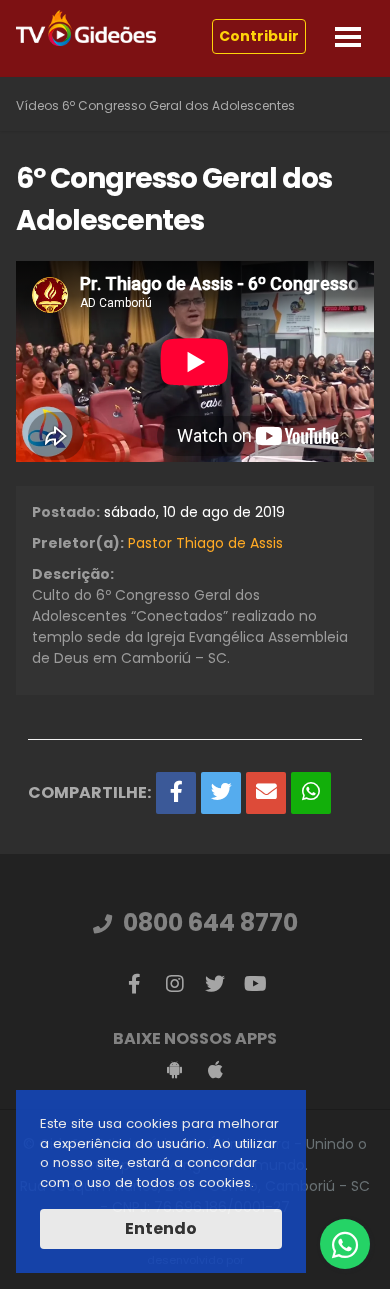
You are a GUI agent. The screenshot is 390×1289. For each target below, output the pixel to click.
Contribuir (259, 36)
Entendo (161, 1228)
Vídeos (37, 105)
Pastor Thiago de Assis (205, 543)
